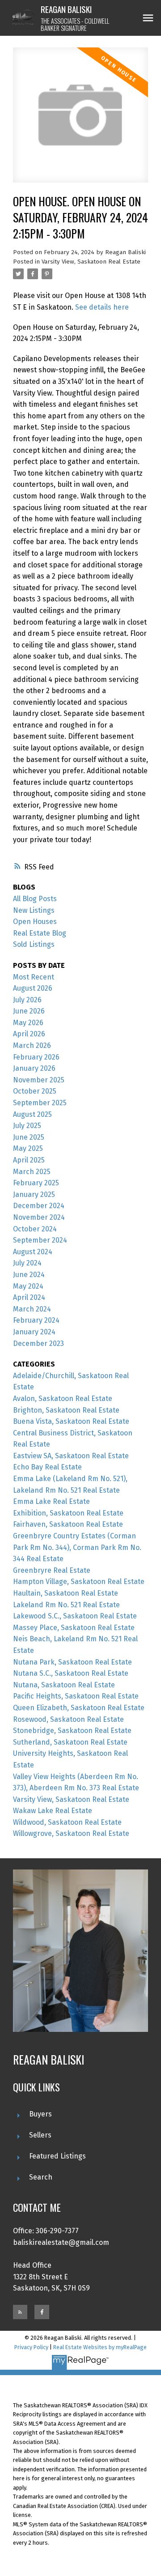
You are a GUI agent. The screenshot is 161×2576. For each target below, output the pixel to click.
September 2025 (40, 1103)
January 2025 (34, 1194)
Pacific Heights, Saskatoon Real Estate (76, 1696)
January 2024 (34, 1332)
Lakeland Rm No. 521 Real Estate (66, 1605)
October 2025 (35, 1091)
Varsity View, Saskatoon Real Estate (91, 262)
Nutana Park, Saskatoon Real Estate (72, 1662)
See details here (102, 307)
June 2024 (29, 1275)
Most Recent (34, 977)
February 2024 (36, 1320)
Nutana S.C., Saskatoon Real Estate (71, 1673)
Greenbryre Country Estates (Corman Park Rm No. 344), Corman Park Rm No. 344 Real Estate (77, 1547)
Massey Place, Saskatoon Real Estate (74, 1628)
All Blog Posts (35, 899)
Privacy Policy (31, 2347)
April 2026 (29, 1034)
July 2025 (27, 1126)
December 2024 (39, 1206)
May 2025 (28, 1148)
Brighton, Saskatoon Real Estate (66, 1410)
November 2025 (39, 1080)
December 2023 (38, 1343)
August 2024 (33, 1252)
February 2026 (36, 1057)
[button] (20, 2312)
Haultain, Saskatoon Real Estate (66, 1593)
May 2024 (28, 1286)
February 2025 (36, 1183)
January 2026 (34, 1068)
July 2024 (27, 1263)
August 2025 (32, 1114)
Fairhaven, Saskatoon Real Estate (68, 1524)
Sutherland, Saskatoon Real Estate (70, 1742)
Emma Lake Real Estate (51, 1501)
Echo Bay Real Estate (47, 1467)
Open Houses (35, 922)
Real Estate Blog (40, 933)
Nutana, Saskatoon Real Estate (64, 1685)
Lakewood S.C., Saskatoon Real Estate (75, 1616)
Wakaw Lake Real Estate (53, 1811)
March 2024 (32, 1309)
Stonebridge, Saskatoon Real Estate (72, 1731)
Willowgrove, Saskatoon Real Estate (71, 1833)
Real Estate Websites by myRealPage (100, 2347)
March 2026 (32, 1045)
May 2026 (28, 1023)
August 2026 (33, 988)
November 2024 (39, 1217)
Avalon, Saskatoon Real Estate (63, 1399)
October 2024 (35, 1229)
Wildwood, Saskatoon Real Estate (67, 1822)
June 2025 (29, 1137)
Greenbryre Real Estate (52, 1570)
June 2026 (29, 1011)
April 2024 (29, 1297)
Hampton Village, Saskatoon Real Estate (79, 1582)
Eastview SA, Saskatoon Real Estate (71, 1456)
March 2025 (32, 1172)
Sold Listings (34, 944)
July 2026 (27, 1000)
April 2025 (29, 1160)
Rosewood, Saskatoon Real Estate (68, 1719)
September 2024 (40, 1240)
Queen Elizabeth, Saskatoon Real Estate (79, 1708)
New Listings (34, 910)
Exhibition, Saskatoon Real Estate (68, 1513)
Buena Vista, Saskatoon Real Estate (71, 1421)
